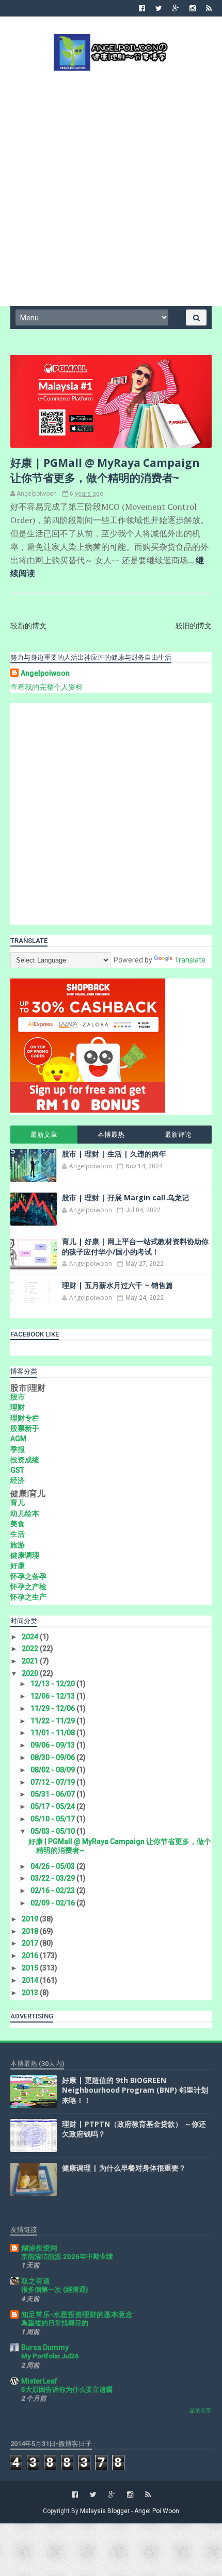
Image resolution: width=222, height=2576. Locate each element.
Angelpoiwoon (45, 673)
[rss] (209, 8)
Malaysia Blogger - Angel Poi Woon (130, 2511)
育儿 (18, 1503)
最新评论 (178, 1135)
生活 (18, 1534)
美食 (18, 1524)
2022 (31, 1649)
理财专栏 (25, 1418)
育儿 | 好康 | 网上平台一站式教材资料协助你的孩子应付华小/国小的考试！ (135, 1246)
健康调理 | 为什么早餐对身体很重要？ (124, 2168)
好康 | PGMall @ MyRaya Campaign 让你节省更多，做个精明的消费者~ (105, 470)
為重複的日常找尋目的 (55, 2323)
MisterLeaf (39, 2381)
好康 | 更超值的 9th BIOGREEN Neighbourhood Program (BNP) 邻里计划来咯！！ (135, 2090)
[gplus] (176, 8)
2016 (31, 1955)
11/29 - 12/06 (53, 1708)
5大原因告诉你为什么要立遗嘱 (67, 2390)
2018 (31, 1931)
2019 (31, 1919)
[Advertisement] (111, 187)
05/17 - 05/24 (53, 1806)
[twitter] (159, 8)
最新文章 (44, 1135)
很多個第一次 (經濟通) (54, 2289)
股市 (18, 1397)
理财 (18, 1407)
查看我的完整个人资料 (46, 687)
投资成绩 (25, 1460)
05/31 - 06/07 (53, 1794)
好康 (18, 1566)
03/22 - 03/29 (53, 1878)
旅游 (18, 1545)
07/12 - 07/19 (53, 1782)
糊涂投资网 (39, 2248)
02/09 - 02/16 (53, 1903)
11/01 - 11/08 (53, 1733)
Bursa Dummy (45, 2347)
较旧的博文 (194, 626)
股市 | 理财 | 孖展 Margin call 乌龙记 (125, 1197)
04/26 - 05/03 (53, 1866)
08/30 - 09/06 (53, 1757)
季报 (18, 1449)
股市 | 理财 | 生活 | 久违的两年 (114, 1154)
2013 (31, 1993)
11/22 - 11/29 (53, 1721)
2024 (31, 1637)
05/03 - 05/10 (53, 1831)
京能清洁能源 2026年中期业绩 (67, 2256)
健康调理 (25, 1555)
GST (17, 1470)
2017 (31, 1943)
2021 (31, 1661)
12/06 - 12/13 (53, 1696)
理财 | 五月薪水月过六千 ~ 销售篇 (117, 1285)
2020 (31, 1673)
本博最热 (111, 1135)
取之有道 (36, 2281)
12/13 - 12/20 (53, 1684)
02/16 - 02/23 (53, 1890)
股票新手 (25, 1428)
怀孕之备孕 (28, 1576)
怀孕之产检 (28, 1587)
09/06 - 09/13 (53, 1745)
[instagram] (193, 8)
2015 (31, 1968)
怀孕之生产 (28, 1597)
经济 (18, 1480)
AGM (18, 1439)
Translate (190, 960)
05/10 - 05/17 (53, 1819)
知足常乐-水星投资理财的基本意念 (77, 2314)
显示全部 (200, 2411)
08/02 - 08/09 (53, 1770)
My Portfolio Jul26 (50, 2356)
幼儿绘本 (25, 1513)
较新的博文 (28, 626)
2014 (31, 1980)
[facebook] (142, 8)
